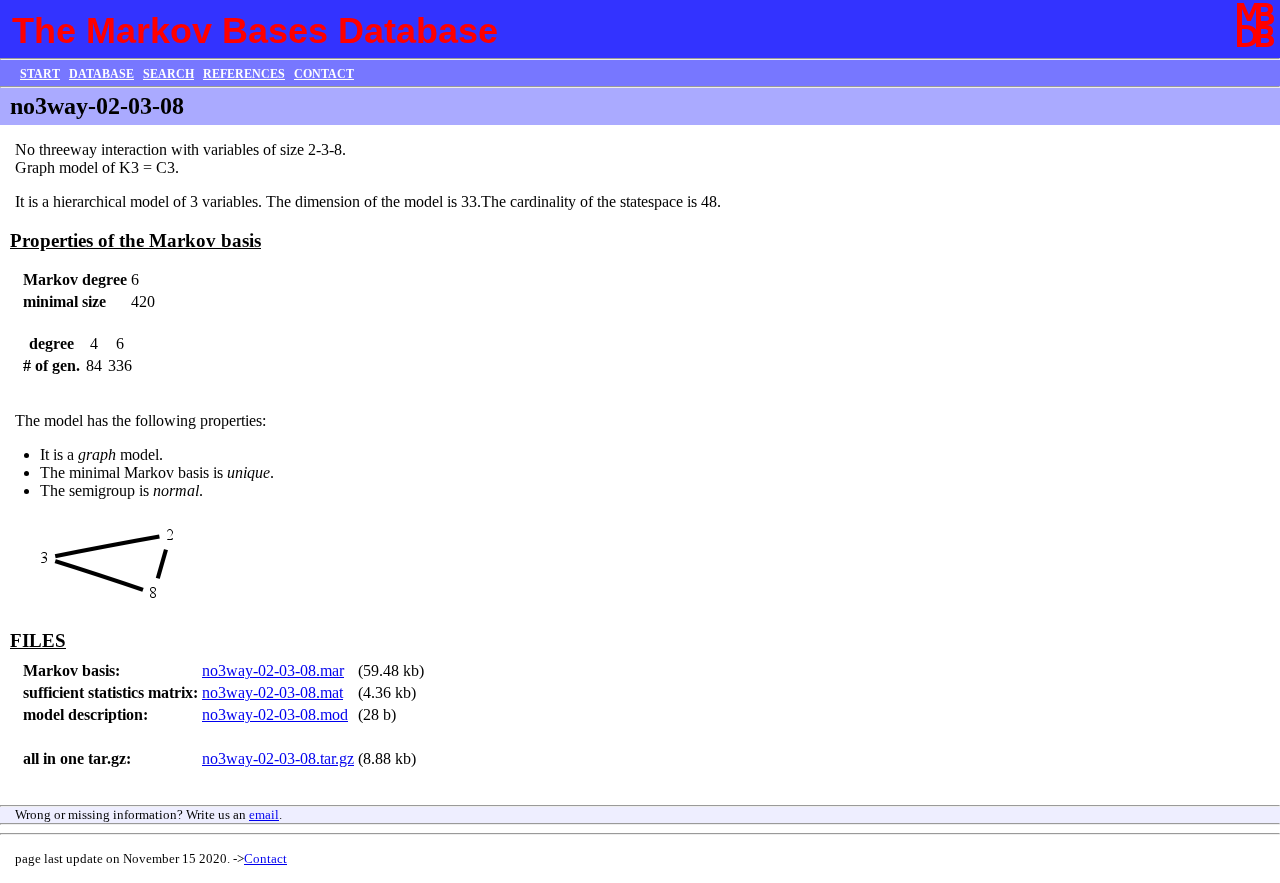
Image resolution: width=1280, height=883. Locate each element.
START (40, 74)
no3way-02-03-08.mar (273, 670)
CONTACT (324, 74)
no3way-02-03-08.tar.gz (278, 758)
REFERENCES (244, 74)
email (264, 814)
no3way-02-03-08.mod (275, 714)
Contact (265, 858)
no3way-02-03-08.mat (272, 692)
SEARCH (168, 74)
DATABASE (101, 74)
